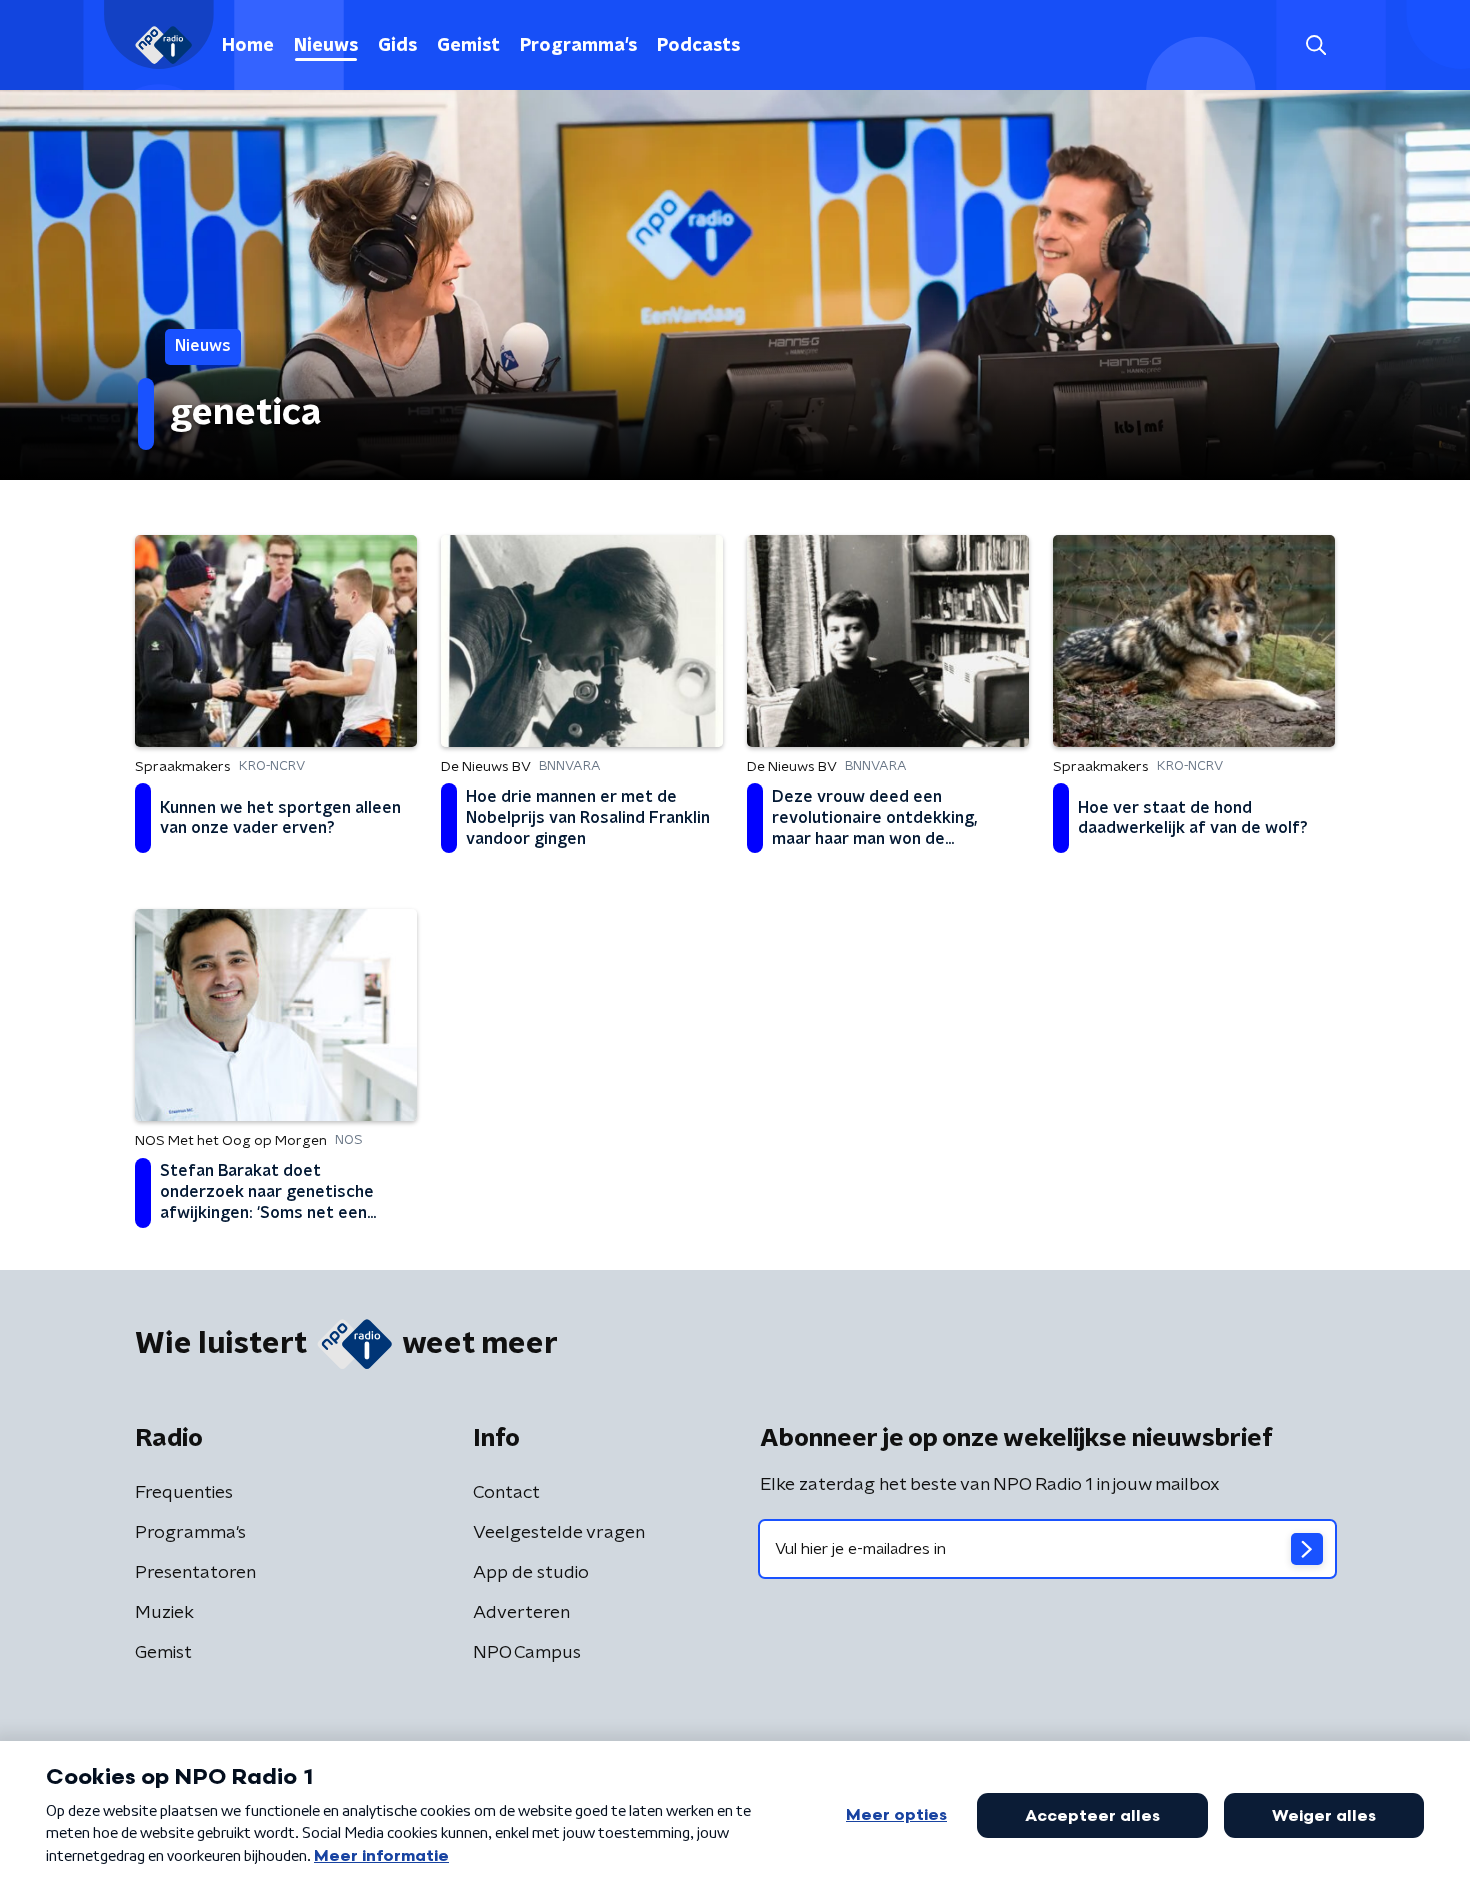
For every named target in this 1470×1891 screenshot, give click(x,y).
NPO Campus (527, 1653)
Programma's (578, 46)
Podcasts (698, 46)
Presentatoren (195, 1573)
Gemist (468, 46)
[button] (1315, 45)
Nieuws (326, 46)
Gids (397, 46)
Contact (506, 1493)
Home (248, 46)
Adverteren (521, 1613)
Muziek (164, 1613)
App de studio (531, 1573)
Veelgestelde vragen (559, 1533)
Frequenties (184, 1493)
